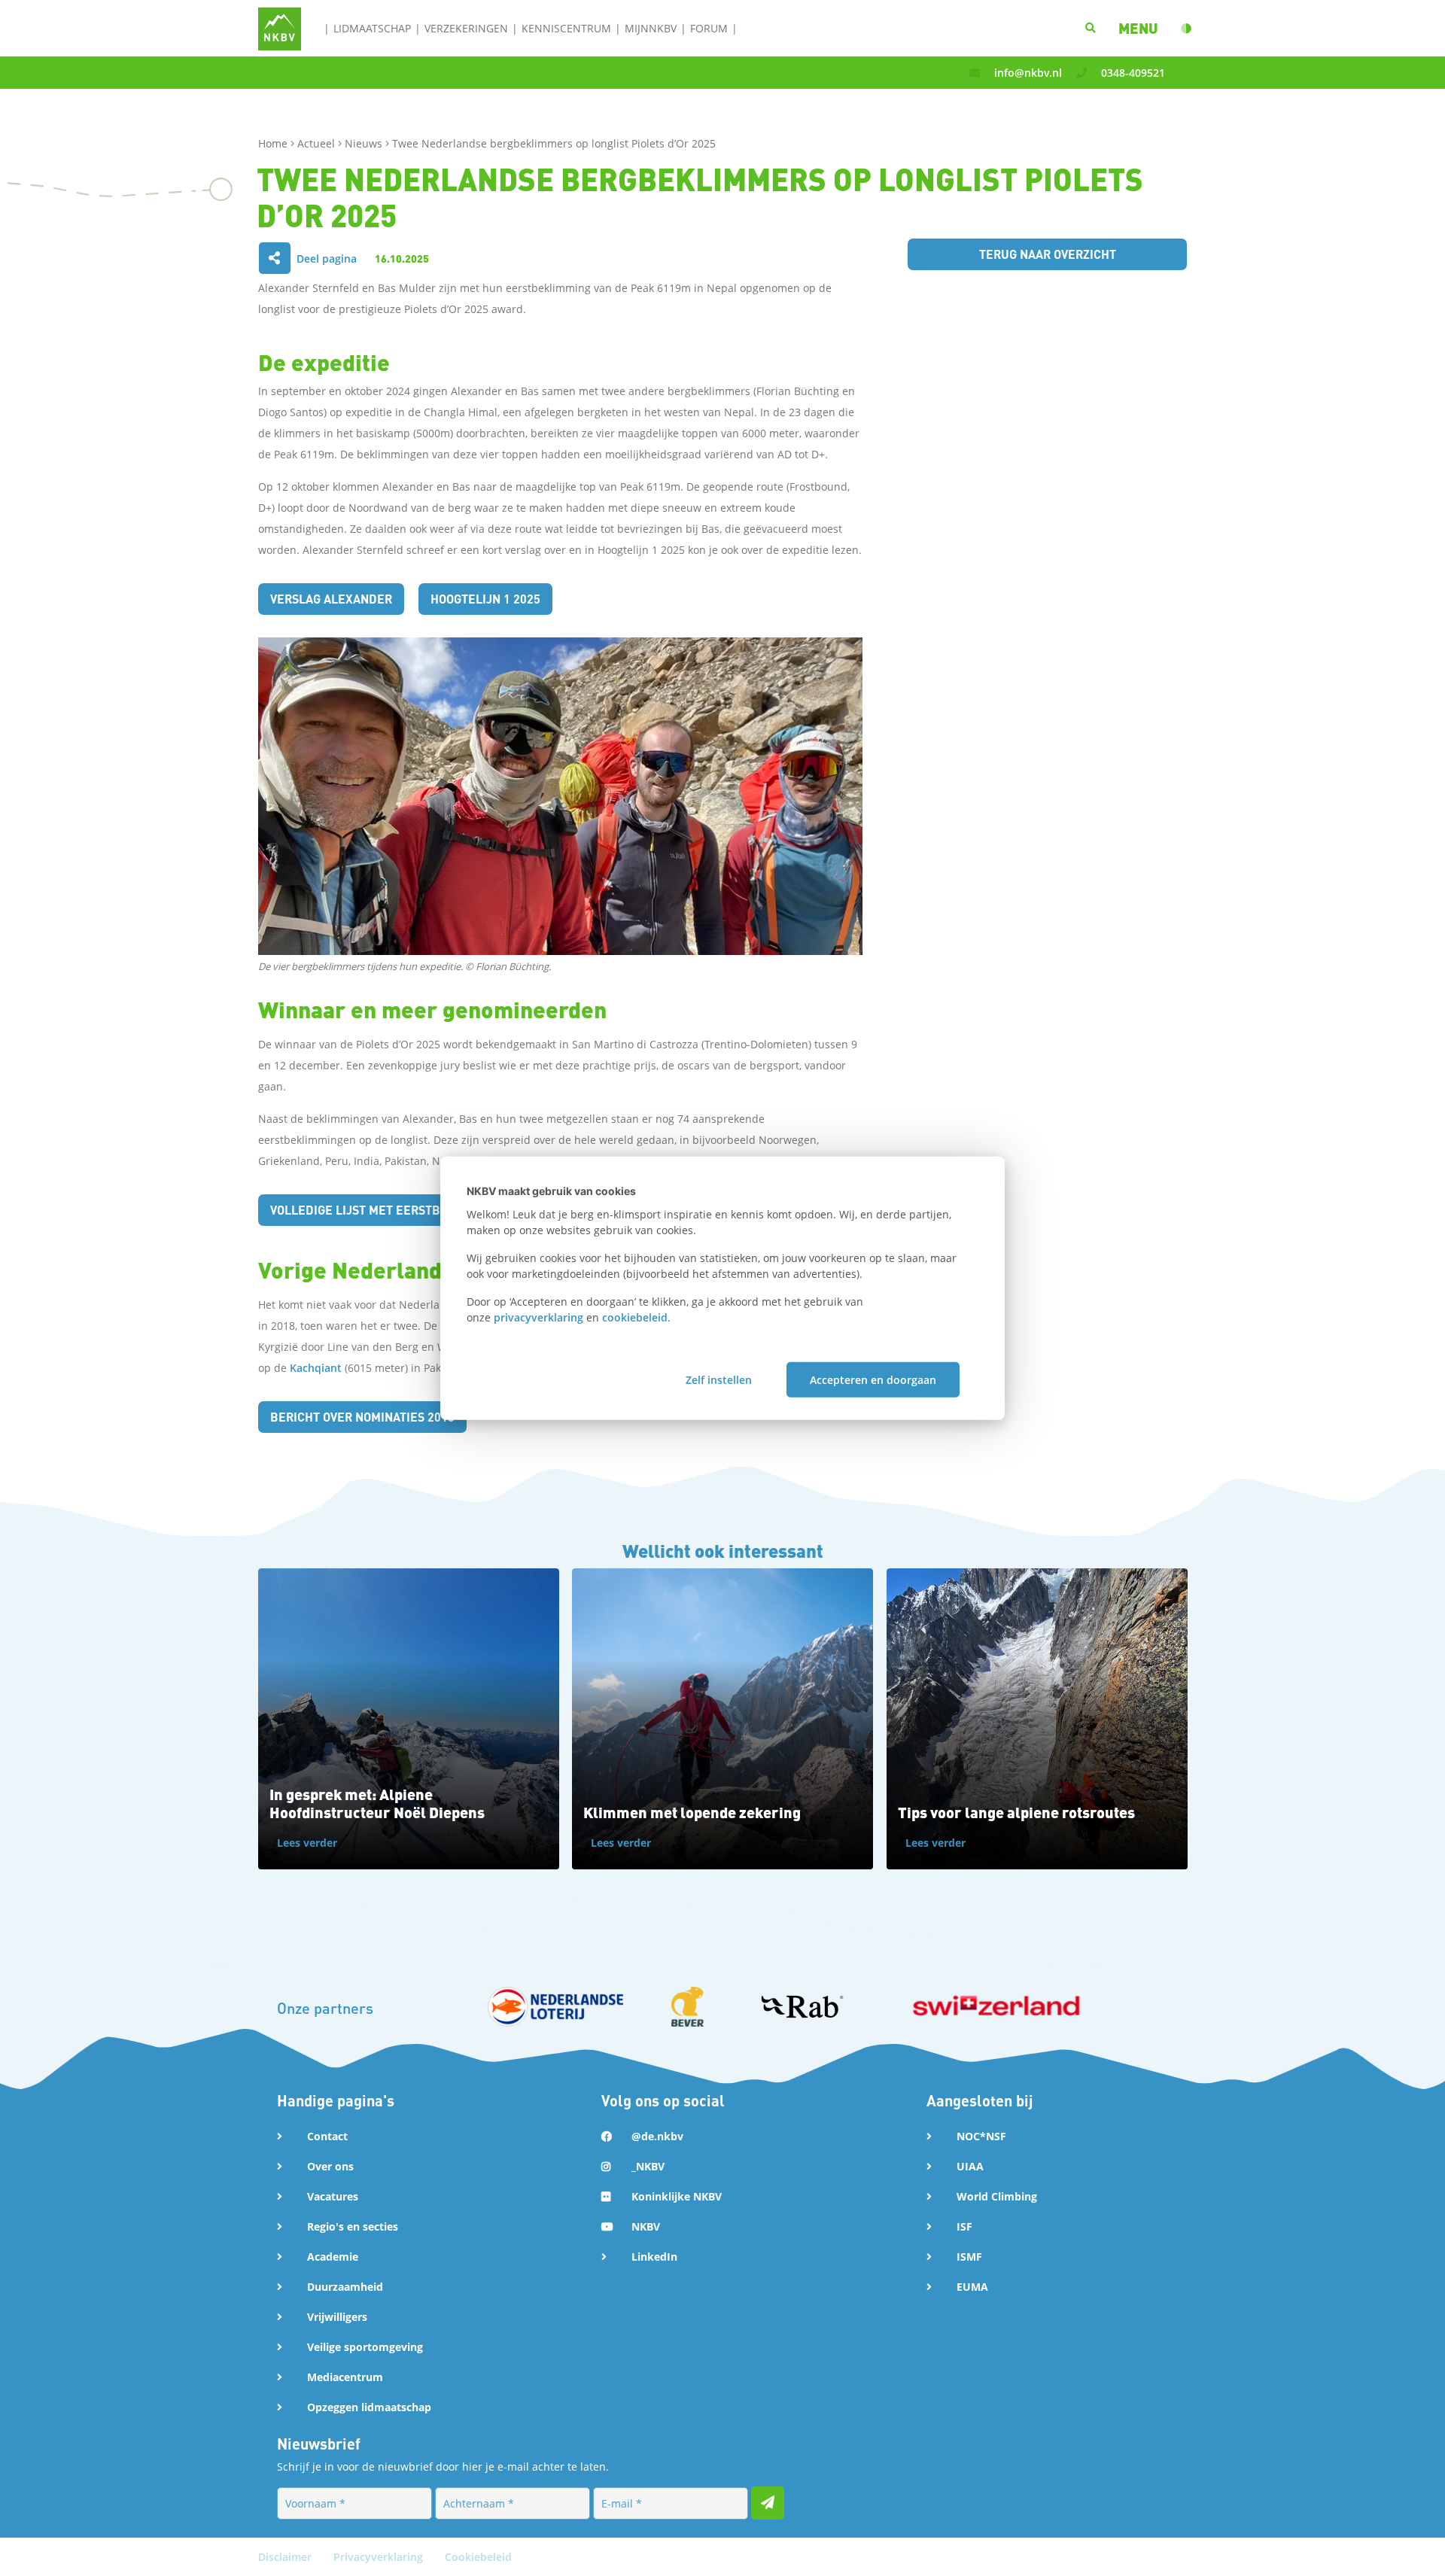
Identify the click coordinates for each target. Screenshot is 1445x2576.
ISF (964, 2226)
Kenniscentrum (566, 28)
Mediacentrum (345, 2377)
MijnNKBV (651, 28)
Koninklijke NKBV (677, 2196)
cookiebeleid (635, 1317)
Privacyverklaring (380, 2557)
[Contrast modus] (1186, 29)
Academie (333, 2257)
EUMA (972, 2287)
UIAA (970, 2166)
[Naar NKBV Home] (280, 27)
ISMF (969, 2257)
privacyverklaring (538, 1317)
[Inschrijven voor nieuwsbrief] (768, 2503)
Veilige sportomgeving (365, 2347)
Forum (709, 28)
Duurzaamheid (345, 2287)
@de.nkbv (657, 2136)
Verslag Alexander (331, 599)
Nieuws (365, 143)
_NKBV (648, 2166)
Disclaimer (286, 2557)
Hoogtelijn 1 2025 (485, 599)
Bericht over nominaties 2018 (362, 1417)
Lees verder (307, 1843)
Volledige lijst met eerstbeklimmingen (396, 1210)
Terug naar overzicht (1048, 254)
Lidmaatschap (372, 28)
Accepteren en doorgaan (873, 1380)
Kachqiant (317, 1368)
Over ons (330, 2166)
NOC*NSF (981, 2136)
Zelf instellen (719, 1380)
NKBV (646, 2226)
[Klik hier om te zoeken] (1091, 28)
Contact (327, 2136)
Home (274, 143)
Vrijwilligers (337, 2317)
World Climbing (997, 2196)
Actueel (318, 143)
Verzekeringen (466, 28)
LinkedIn (654, 2257)
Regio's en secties (353, 2226)
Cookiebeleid (478, 2557)
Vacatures (333, 2196)
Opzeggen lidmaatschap (369, 2407)
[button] (1138, 28)
